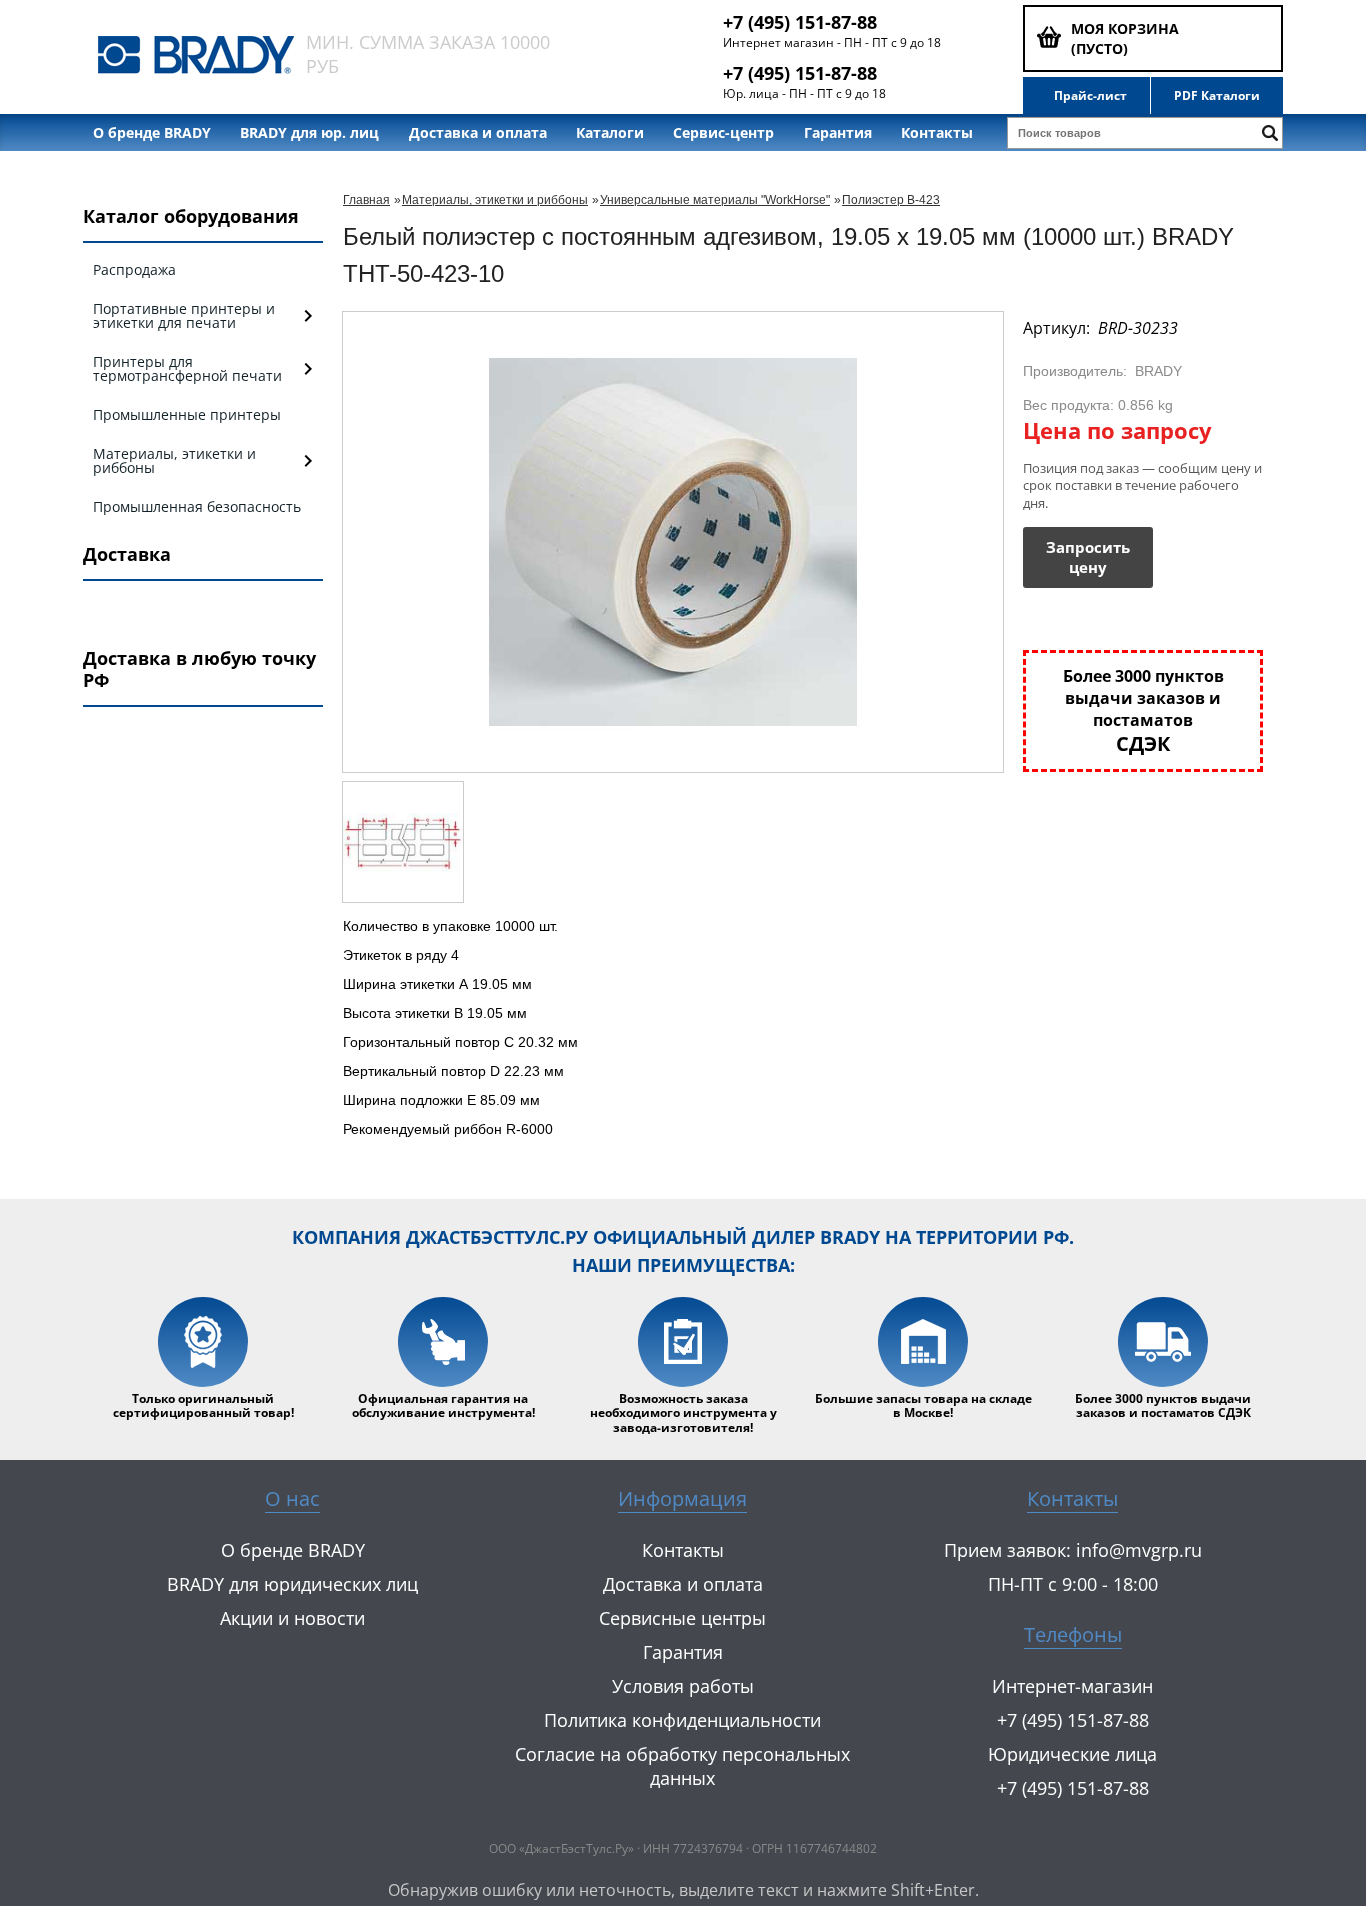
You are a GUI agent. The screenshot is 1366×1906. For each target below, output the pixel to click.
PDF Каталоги (1217, 96)
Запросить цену (1088, 557)
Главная (366, 200)
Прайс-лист (1090, 96)
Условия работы (683, 1686)
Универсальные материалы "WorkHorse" (715, 200)
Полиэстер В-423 (891, 200)
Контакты (937, 132)
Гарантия (838, 132)
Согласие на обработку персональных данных (682, 1766)
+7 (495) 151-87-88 (800, 22)
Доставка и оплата (478, 132)
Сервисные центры (682, 1618)
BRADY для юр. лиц (309, 132)
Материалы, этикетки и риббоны (495, 200)
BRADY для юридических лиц (292, 1584)
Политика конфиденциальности (682, 1720)
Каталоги (610, 132)
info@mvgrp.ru (1139, 1550)
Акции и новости (292, 1618)
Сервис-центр (723, 132)
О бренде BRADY (152, 132)
